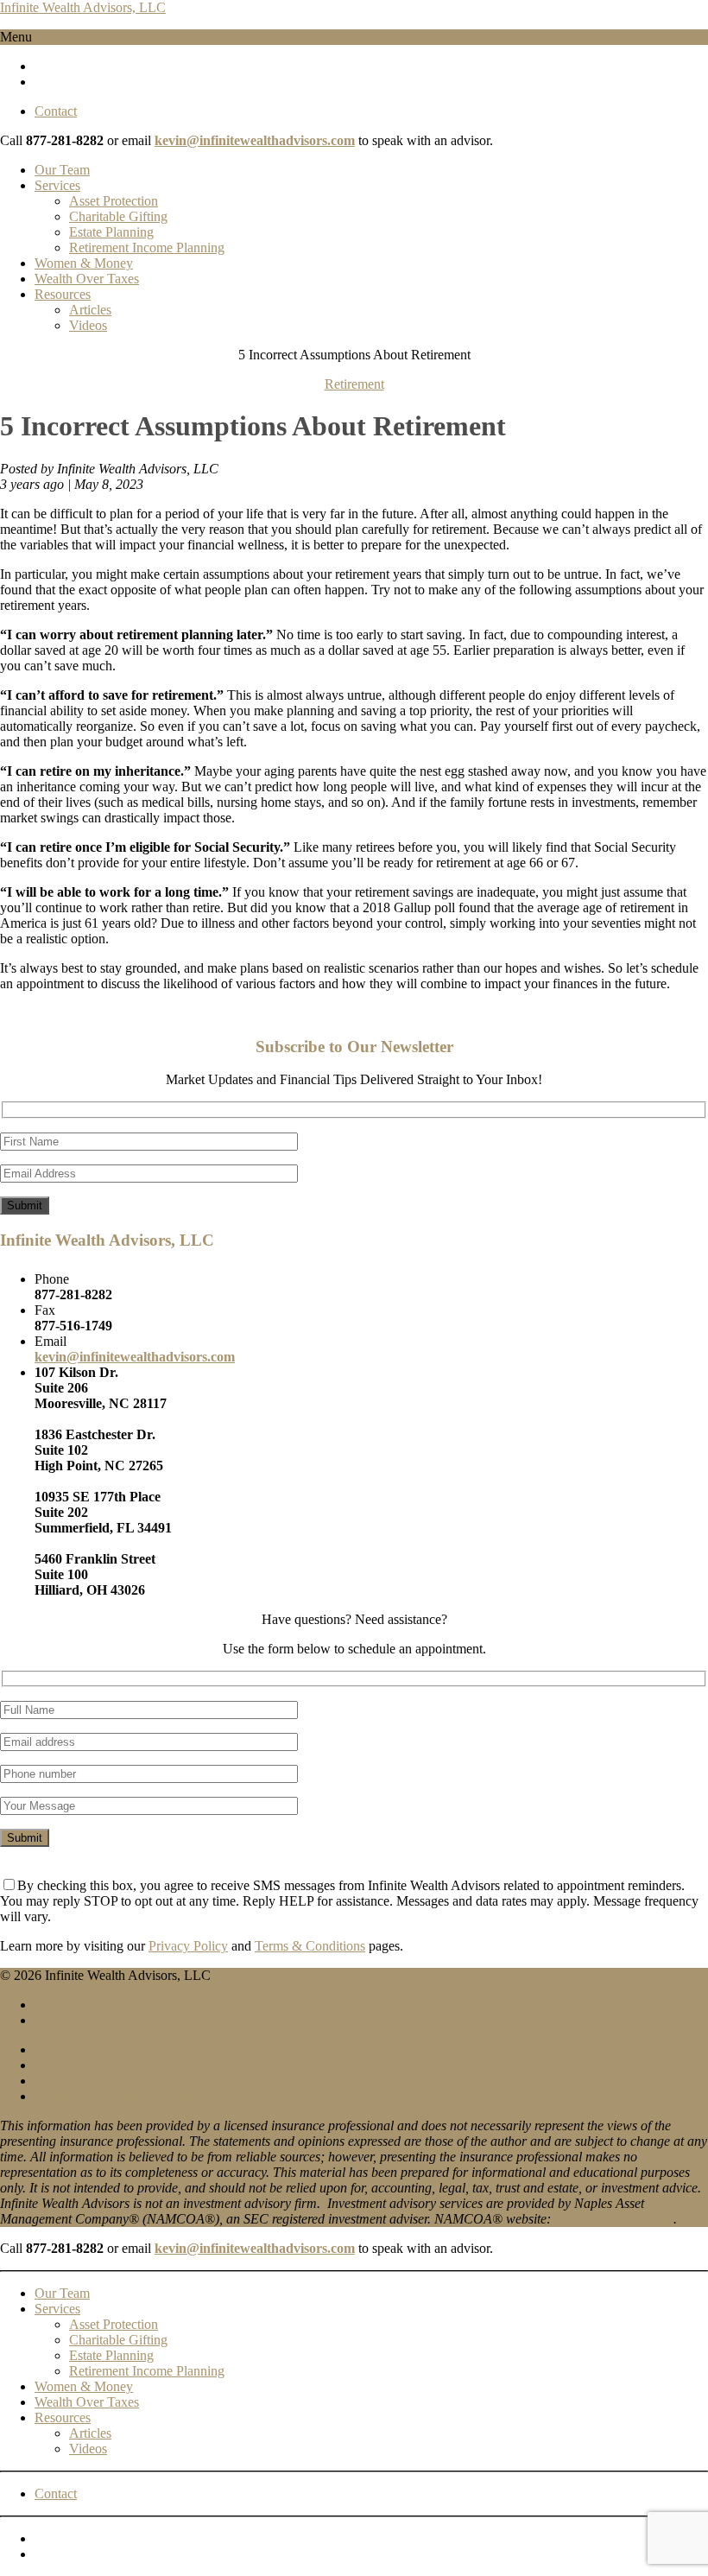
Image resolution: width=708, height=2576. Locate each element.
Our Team (62, 170)
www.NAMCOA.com (612, 2219)
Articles (90, 310)
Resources (63, 294)
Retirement (354, 384)
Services (57, 185)
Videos (88, 325)
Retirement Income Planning (147, 247)
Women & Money (84, 263)
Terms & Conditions (310, 1946)
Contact (56, 111)
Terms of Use (71, 2065)
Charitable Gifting (118, 216)
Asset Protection (114, 201)
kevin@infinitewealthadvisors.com (255, 140)
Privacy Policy (188, 1946)
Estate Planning (111, 232)
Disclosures (66, 2081)
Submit (25, 1206)
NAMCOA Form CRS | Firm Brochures (145, 2096)
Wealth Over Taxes (87, 279)
